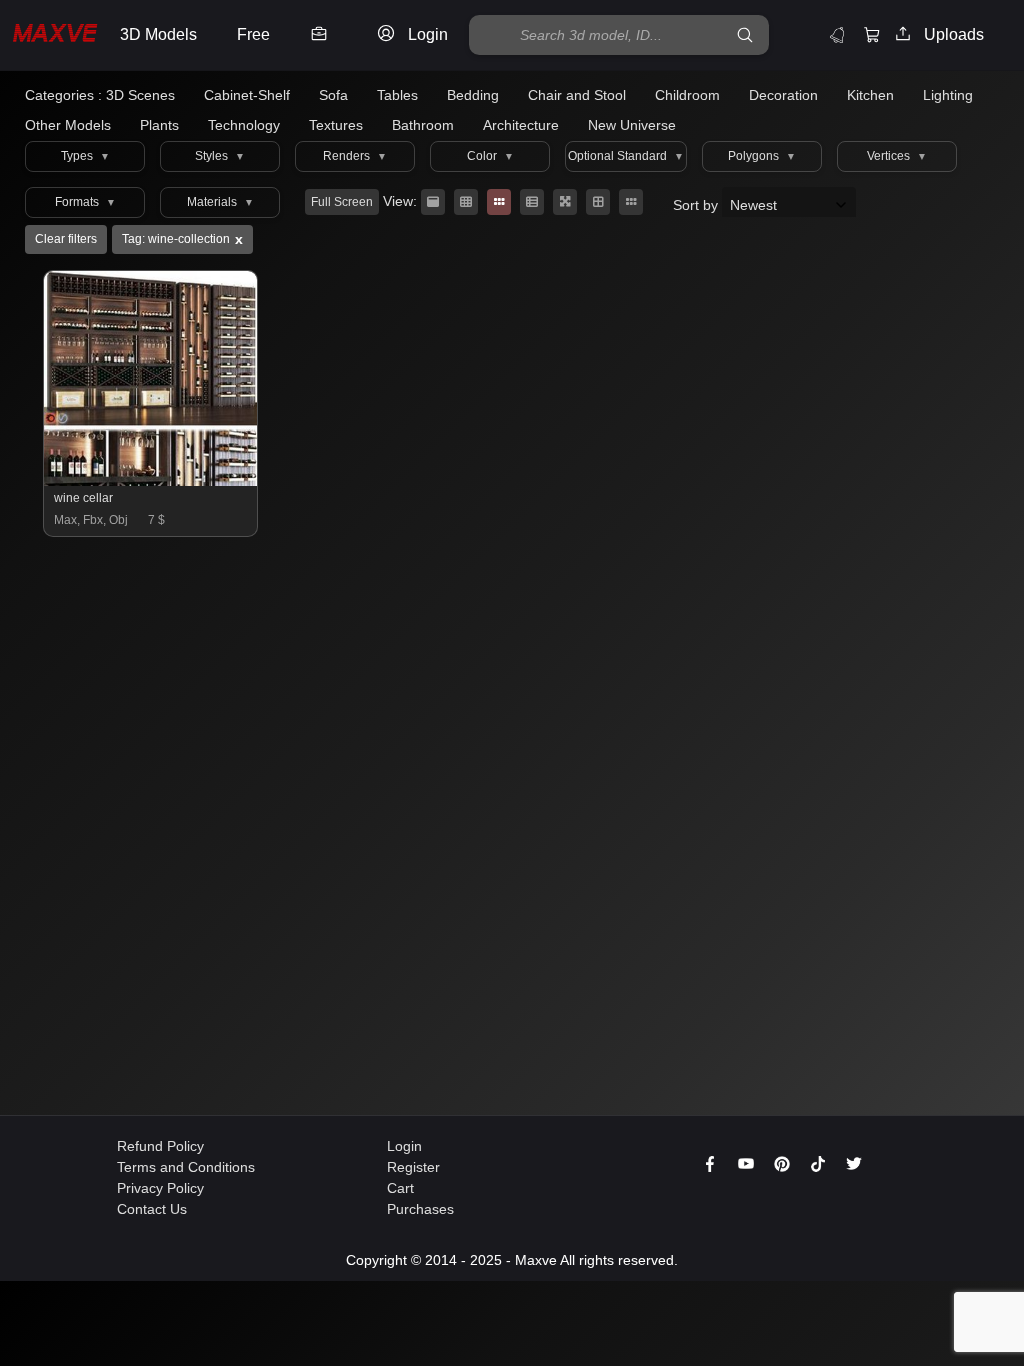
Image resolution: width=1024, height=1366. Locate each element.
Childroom (687, 95)
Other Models (68, 125)
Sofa (333, 95)
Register (413, 1167)
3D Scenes (140, 95)
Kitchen (870, 95)
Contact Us (152, 1209)
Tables (397, 95)
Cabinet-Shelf (247, 95)
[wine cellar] (151, 481)
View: (400, 201)
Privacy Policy (160, 1188)
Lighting (948, 95)
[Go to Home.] (55, 35)
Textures (336, 125)
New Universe (632, 125)
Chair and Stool (577, 95)
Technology (244, 125)
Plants (159, 125)
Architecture (521, 125)
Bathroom (423, 125)
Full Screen (342, 202)
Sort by (697, 205)
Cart (400, 1188)
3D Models (158, 34)
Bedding (473, 95)
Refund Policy (160, 1146)
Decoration (783, 95)
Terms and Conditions (186, 1167)
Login (404, 1146)
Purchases (420, 1209)
